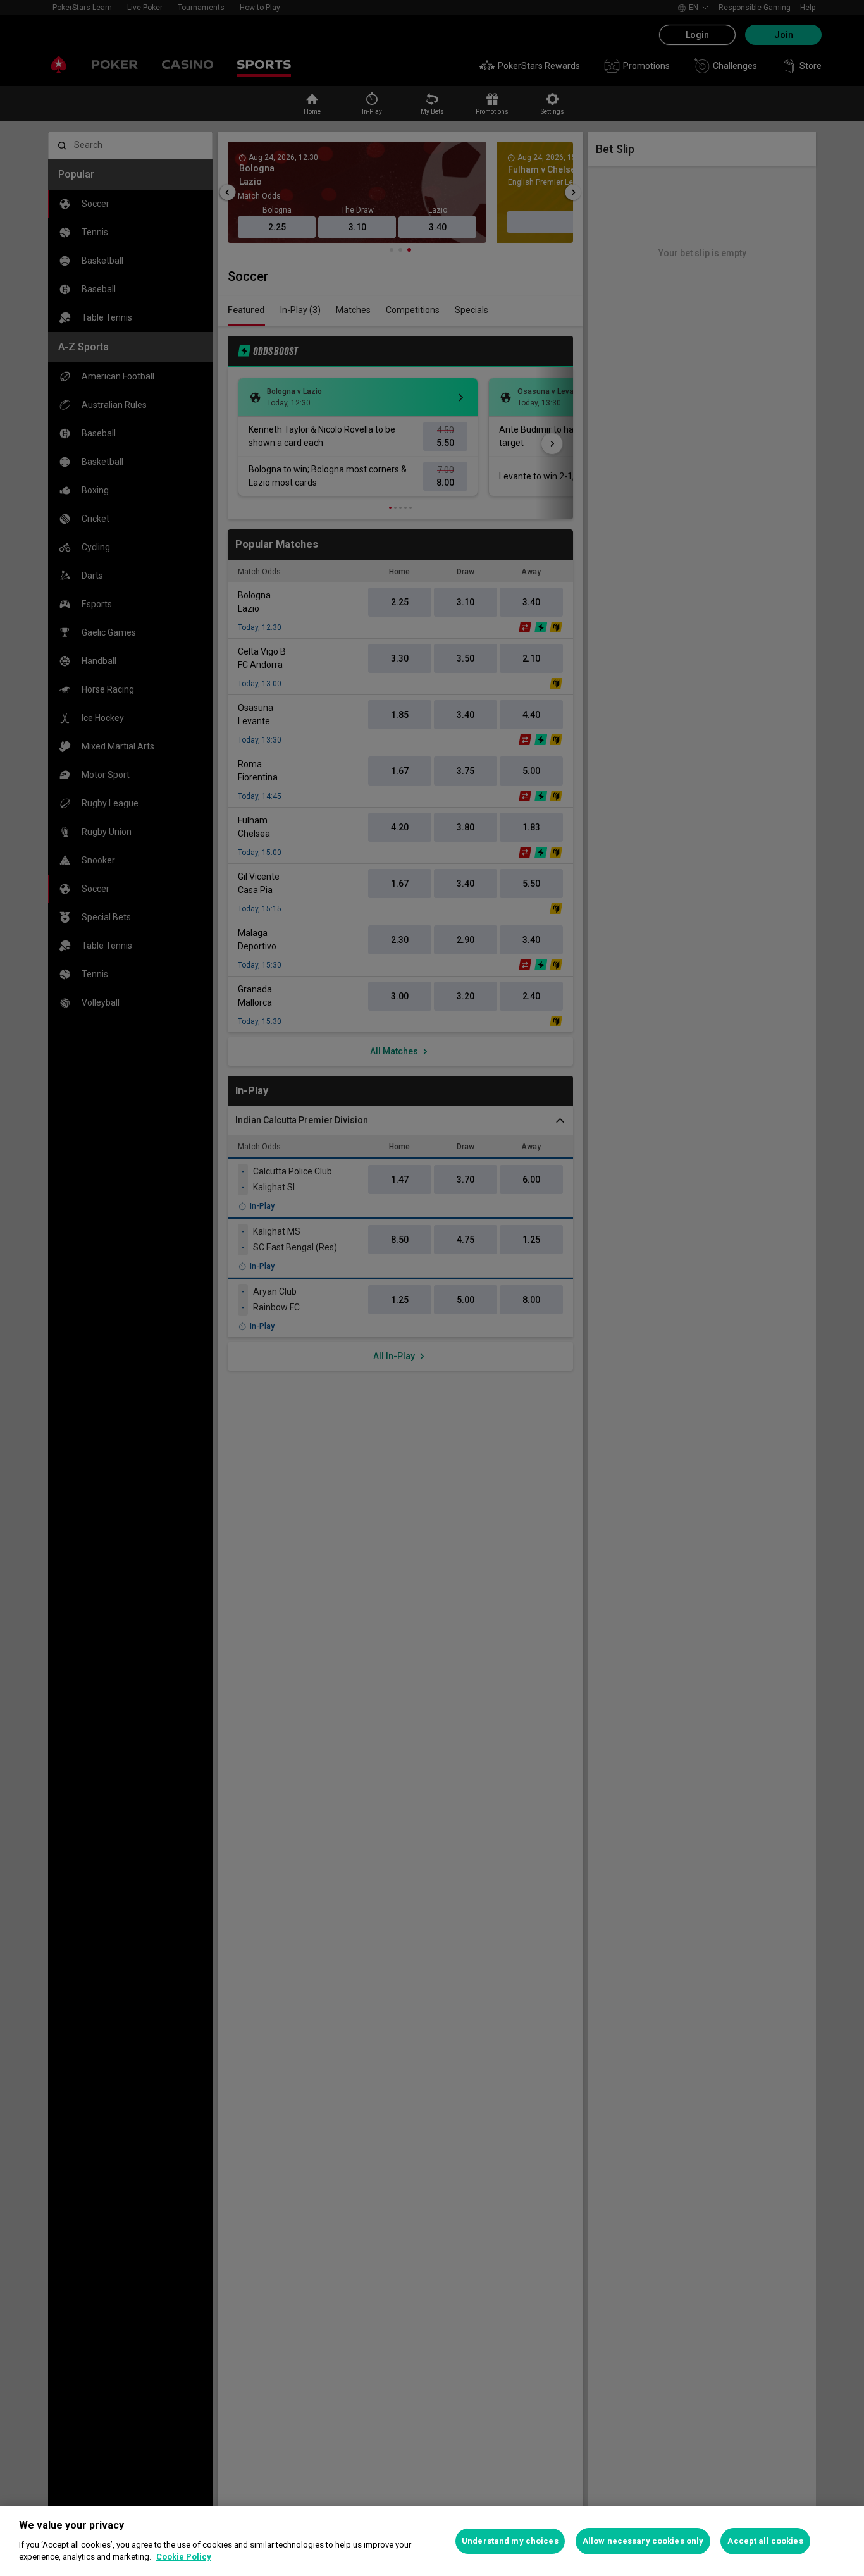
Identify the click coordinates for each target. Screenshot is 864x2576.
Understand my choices (510, 2541)
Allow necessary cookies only (643, 2541)
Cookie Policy (184, 2557)
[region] (432, 2541)
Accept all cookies (765, 2541)
